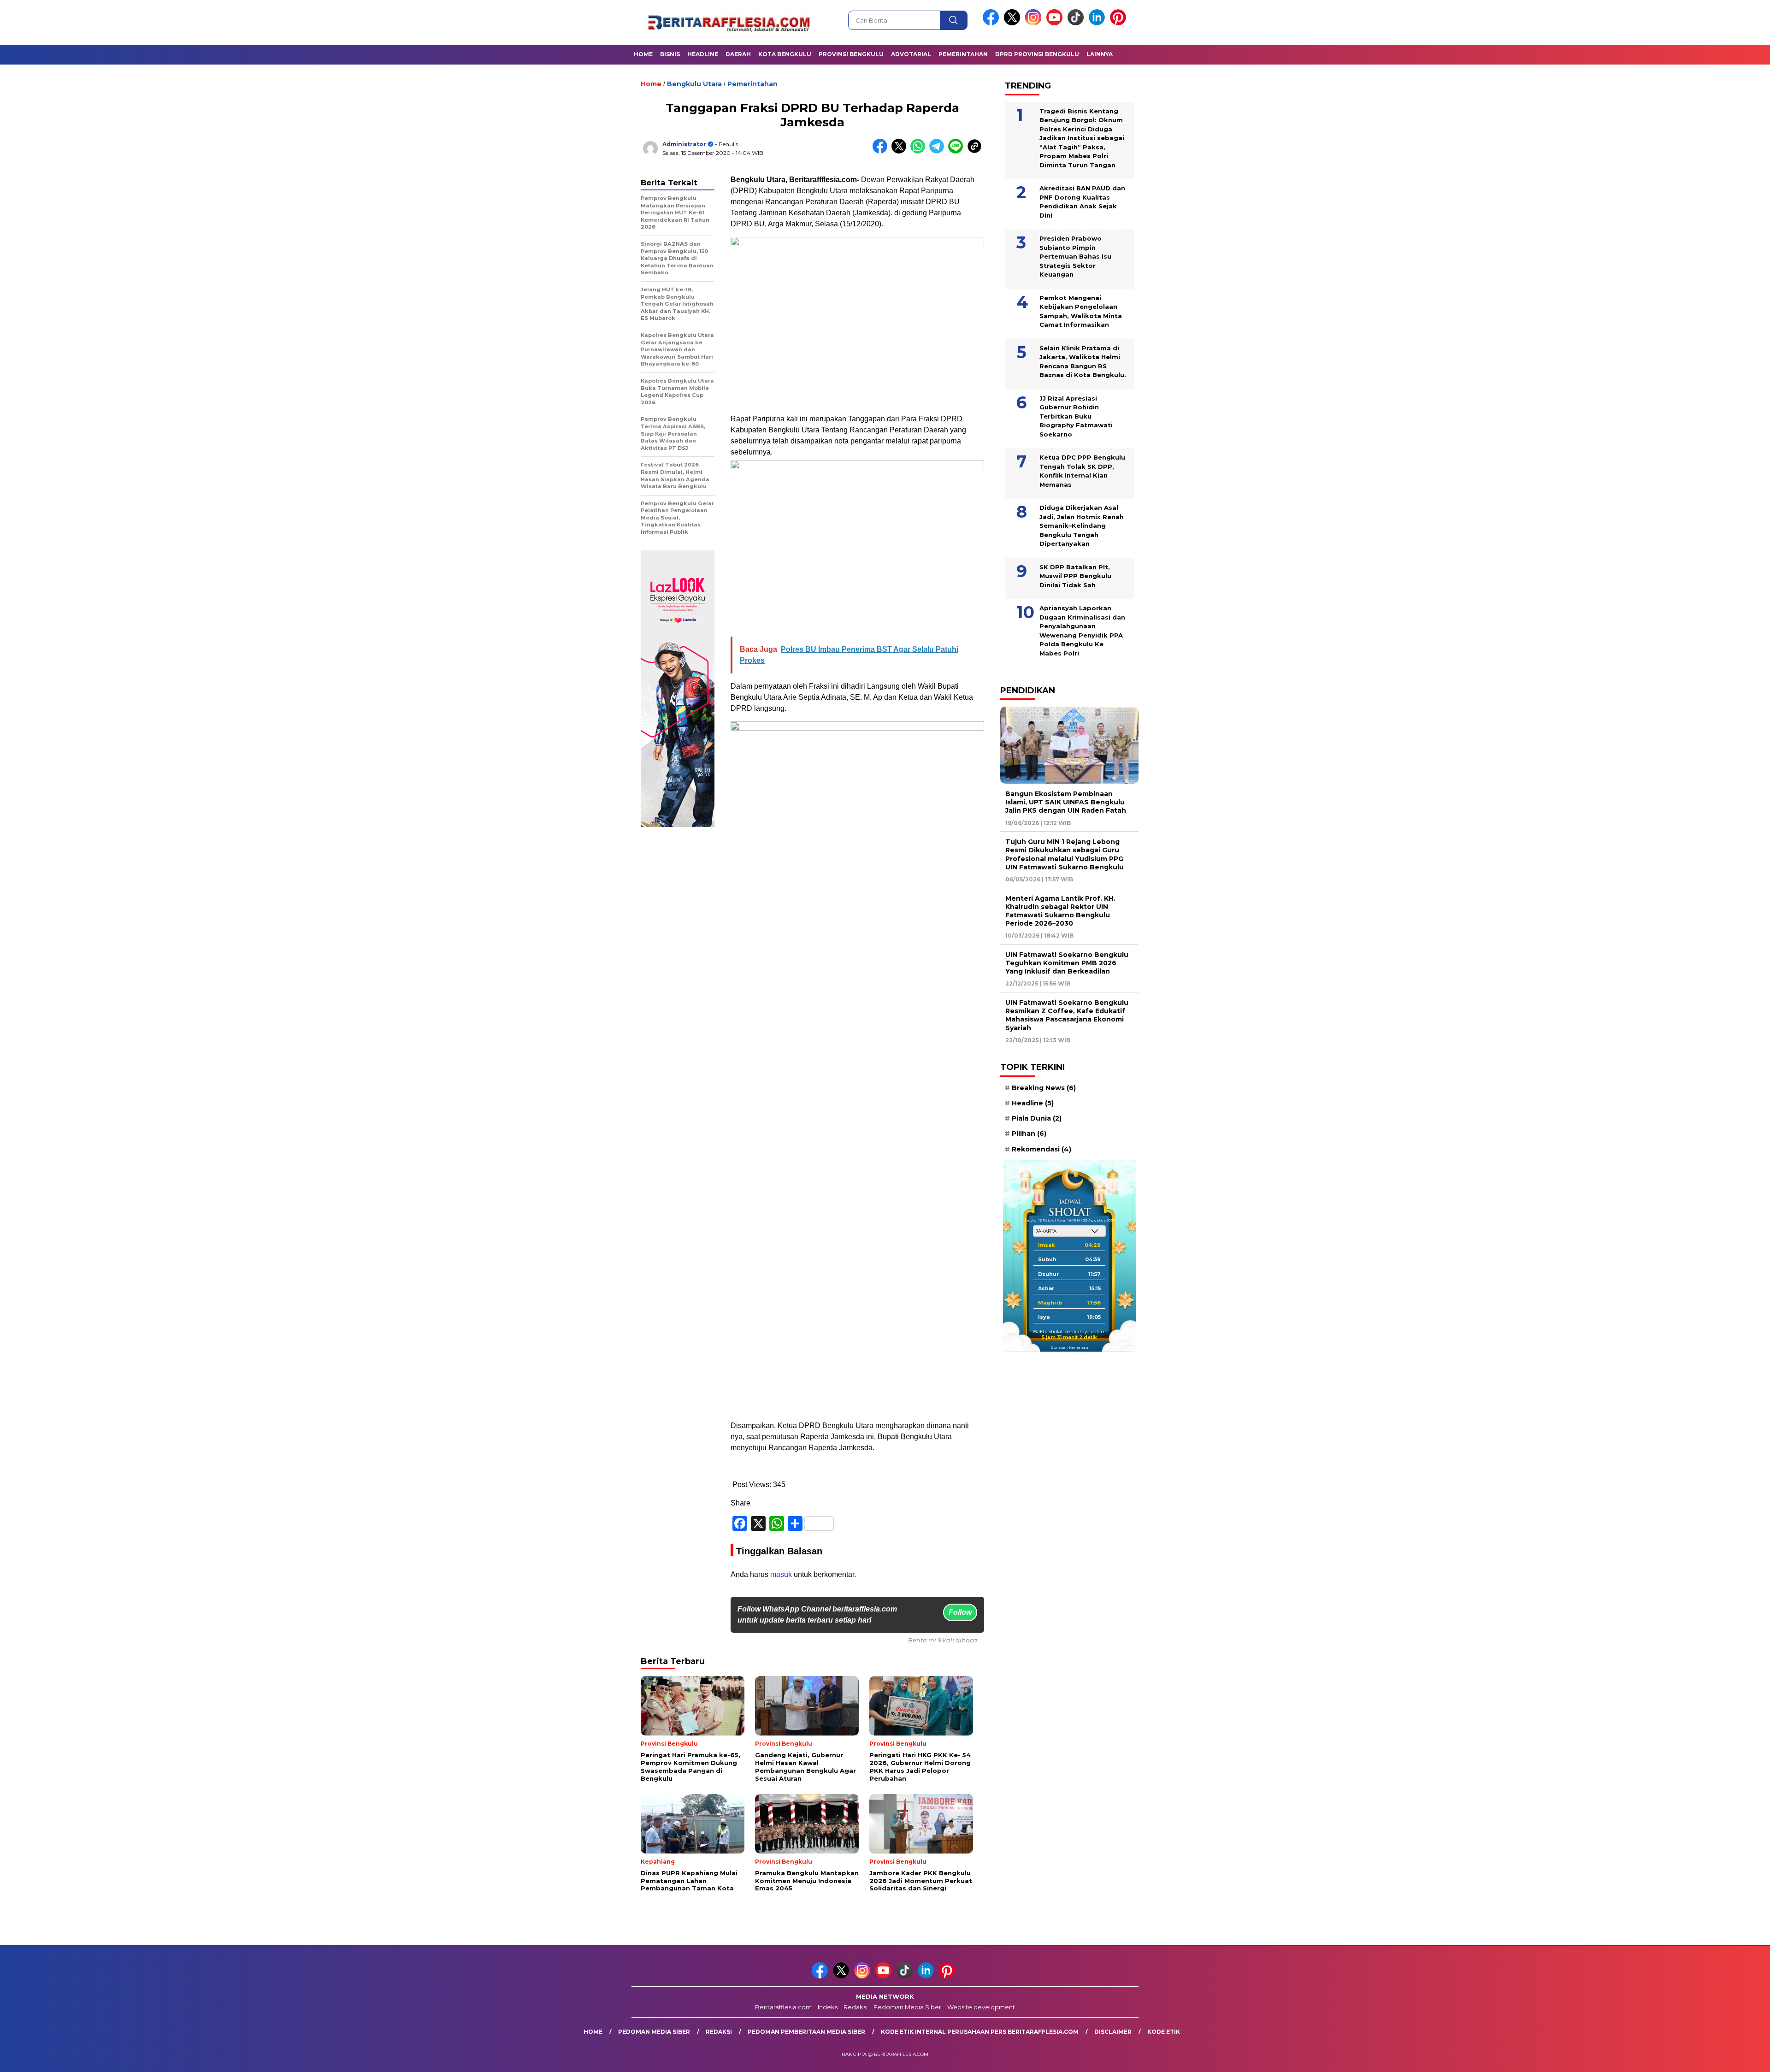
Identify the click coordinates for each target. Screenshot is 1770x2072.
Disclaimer (1113, 2032)
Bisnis (670, 54)
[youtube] (1056, 23)
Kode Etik (1164, 2032)
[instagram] (1035, 23)
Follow (960, 1612)
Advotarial (911, 54)
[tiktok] (1077, 23)
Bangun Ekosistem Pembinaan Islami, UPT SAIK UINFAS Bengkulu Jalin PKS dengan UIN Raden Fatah (1066, 802)
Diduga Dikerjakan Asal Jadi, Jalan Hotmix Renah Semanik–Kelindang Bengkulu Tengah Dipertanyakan (1082, 525)
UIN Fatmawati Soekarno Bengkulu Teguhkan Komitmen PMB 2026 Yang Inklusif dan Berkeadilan (1067, 963)
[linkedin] (1098, 23)
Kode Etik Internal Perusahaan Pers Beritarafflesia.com (980, 2032)
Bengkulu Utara (694, 84)
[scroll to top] (1709, 2058)
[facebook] (992, 23)
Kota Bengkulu (785, 54)
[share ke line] (958, 151)
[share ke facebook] (882, 151)
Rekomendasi (1041, 1149)
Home (643, 54)
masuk (781, 1574)
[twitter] (1014, 23)
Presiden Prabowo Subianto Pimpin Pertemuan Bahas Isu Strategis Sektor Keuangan (1075, 256)
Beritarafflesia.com (783, 2007)
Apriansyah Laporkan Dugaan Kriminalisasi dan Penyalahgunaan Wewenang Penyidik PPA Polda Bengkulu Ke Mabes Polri (1082, 631)
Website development (981, 2007)
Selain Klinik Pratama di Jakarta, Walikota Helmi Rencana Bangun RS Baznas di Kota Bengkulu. (1083, 361)
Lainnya (1100, 54)
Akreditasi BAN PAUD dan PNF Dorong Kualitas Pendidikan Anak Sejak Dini (1082, 202)
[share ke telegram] (939, 151)
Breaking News (1044, 1088)
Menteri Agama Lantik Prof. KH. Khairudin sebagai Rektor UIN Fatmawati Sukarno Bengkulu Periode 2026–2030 (1060, 911)
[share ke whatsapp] (920, 151)
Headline (703, 54)
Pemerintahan (963, 54)
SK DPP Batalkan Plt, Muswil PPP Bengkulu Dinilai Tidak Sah (1075, 576)
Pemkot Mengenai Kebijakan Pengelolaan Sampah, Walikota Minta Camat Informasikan (1081, 311)
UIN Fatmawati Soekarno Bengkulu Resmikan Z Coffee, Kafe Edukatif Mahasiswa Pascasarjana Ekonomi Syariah (1067, 1015)
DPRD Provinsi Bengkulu (1037, 54)
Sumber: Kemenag (1069, 1347)
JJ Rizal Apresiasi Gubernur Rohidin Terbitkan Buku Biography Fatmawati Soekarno (1076, 416)
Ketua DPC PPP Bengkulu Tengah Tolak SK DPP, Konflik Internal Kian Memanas (1082, 471)
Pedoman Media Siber (907, 2007)
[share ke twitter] (901, 151)
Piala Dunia (1037, 1118)
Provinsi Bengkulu (851, 54)
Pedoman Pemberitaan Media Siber (806, 2032)
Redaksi (855, 2007)
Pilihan (1029, 1133)
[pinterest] (1120, 23)
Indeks (828, 2007)
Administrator (684, 144)
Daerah (738, 54)
